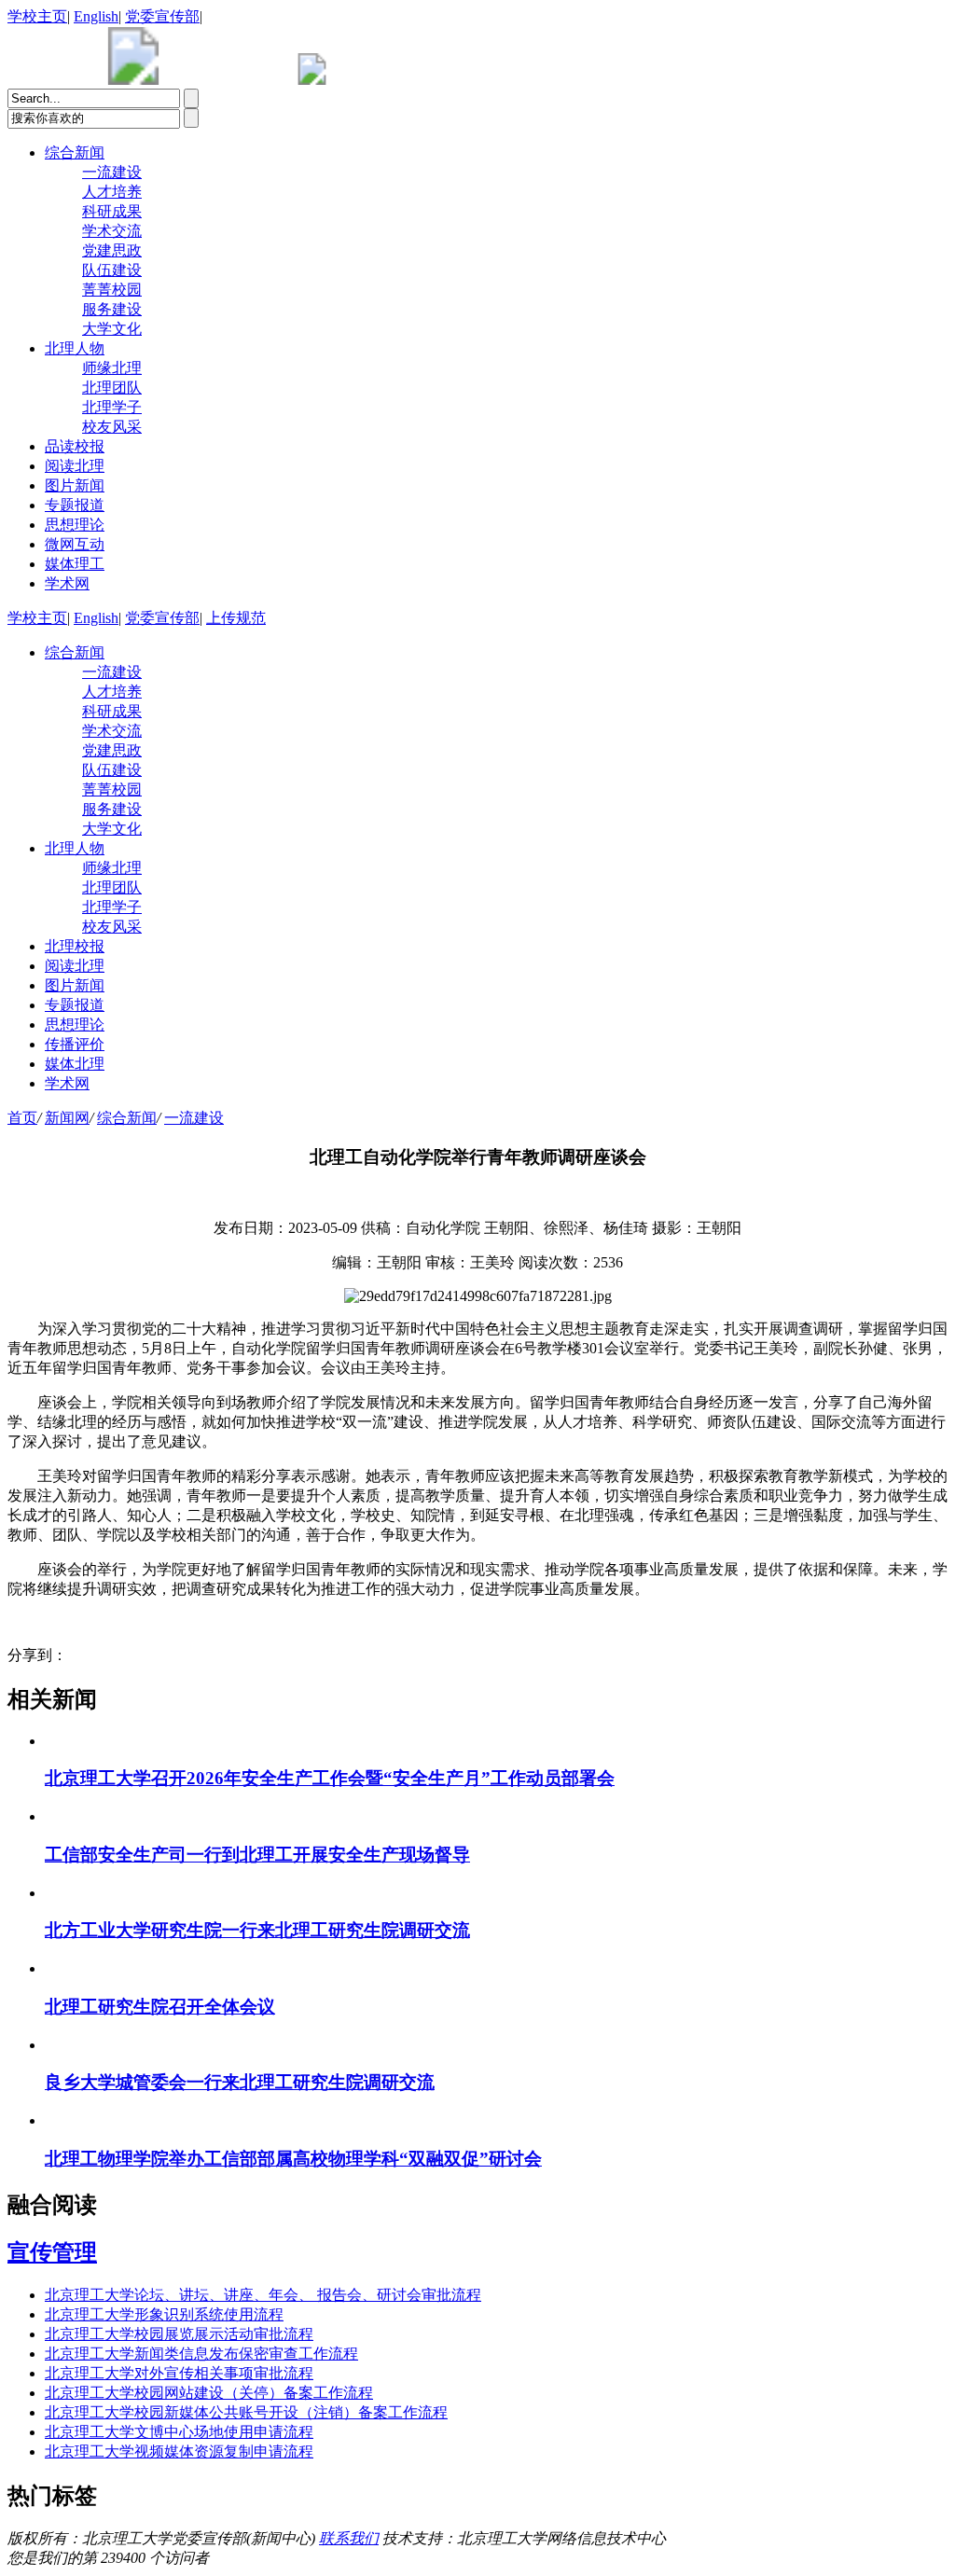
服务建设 (112, 309)
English (96, 16)
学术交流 (112, 231)
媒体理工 (75, 564)
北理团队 (112, 388)
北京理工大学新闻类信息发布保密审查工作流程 (201, 2354)
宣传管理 (52, 2252)
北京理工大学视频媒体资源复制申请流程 (179, 2451)
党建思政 (112, 250)
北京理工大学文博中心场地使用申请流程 (179, 2432)
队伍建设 (112, 270)
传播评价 (75, 1044)
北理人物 (75, 348)
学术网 (67, 583)
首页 (22, 1118)
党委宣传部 (162, 16)
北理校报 (75, 946)
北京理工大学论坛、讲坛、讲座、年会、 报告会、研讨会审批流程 (263, 2295)
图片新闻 (75, 485)
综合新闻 (75, 152)
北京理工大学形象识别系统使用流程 (164, 2314)
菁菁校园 (112, 290)
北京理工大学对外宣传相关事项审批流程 (179, 2373)
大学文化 (112, 329)
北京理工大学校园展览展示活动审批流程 (179, 2334)
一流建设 (112, 172)
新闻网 (67, 1118)
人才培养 (112, 192)
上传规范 (236, 618)
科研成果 (112, 211)
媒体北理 (75, 1064)
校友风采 (112, 427)
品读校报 (75, 446)
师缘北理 (112, 368)
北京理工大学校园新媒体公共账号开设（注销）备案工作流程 (246, 2412)
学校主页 (37, 16)
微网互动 (75, 544)
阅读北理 (75, 466)
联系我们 (349, 2538)
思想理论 (75, 525)
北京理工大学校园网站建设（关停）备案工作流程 (209, 2393)
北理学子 (112, 407)
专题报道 (75, 505)
